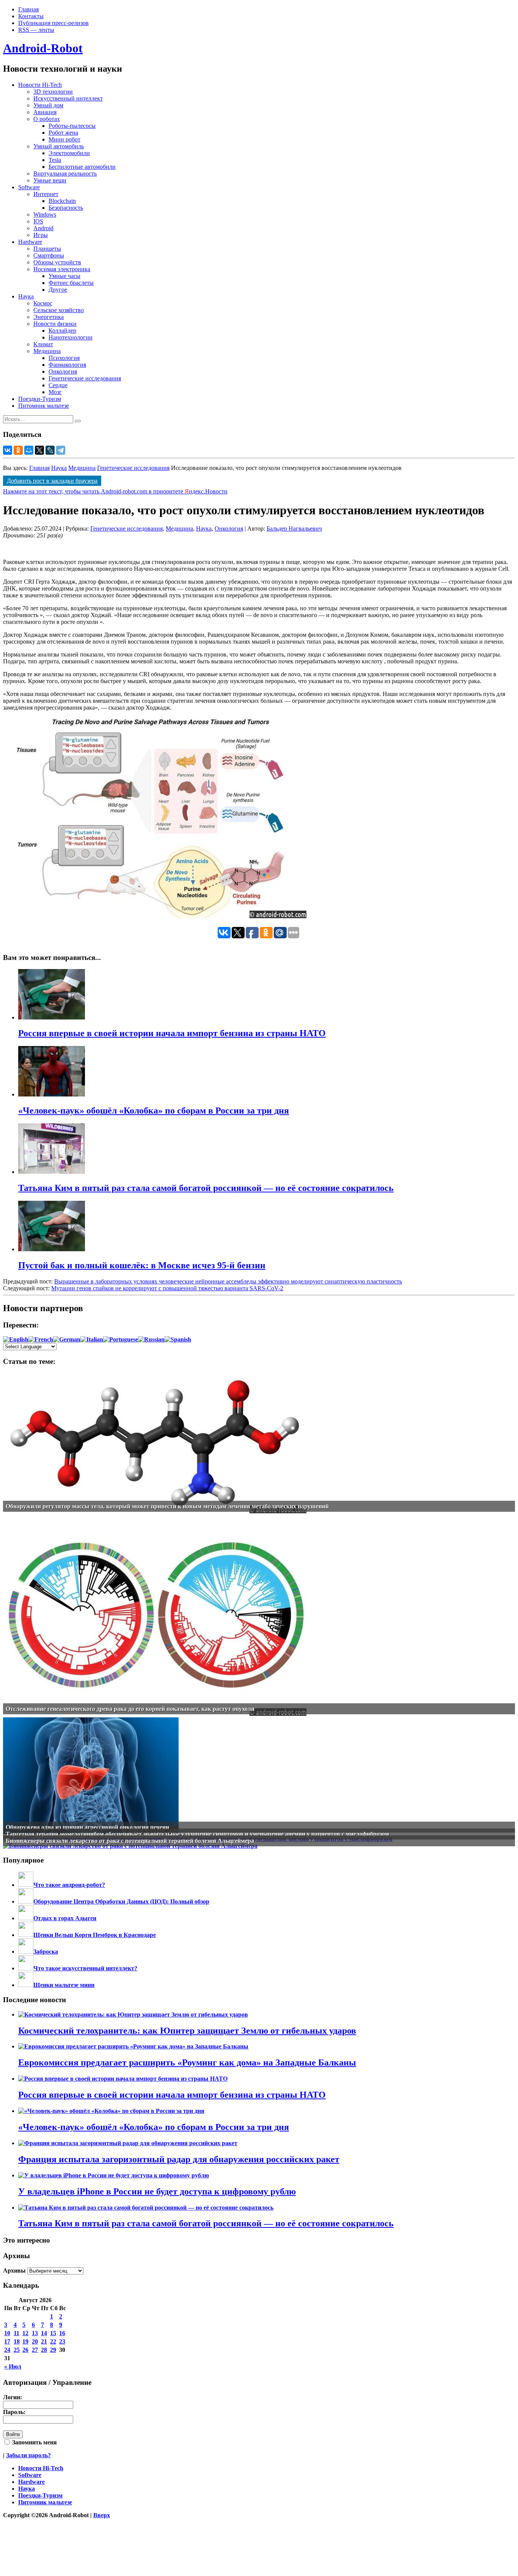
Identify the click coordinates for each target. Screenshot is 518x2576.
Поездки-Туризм (40, 399)
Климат (43, 344)
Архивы (14, 2270)
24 (7, 2350)
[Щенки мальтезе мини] (26, 1985)
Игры (41, 235)
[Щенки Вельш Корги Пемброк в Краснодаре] (26, 1935)
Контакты (31, 16)
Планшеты (47, 249)
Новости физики (55, 324)
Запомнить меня (34, 2442)
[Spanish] (178, 1339)
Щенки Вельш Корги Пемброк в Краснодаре (95, 1935)
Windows (45, 214)
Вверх (102, 2515)
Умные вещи (50, 180)
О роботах (47, 119)
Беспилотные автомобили (82, 167)
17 (7, 2341)
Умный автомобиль (59, 146)
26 (25, 2350)
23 (62, 2341)
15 (53, 2333)
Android (43, 228)
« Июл (13, 2366)
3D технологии (53, 92)
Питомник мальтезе (44, 406)
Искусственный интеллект (68, 98)
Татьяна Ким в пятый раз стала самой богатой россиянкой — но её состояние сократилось (206, 2223)
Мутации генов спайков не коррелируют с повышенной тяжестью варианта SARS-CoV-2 (167, 1288)
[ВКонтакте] (8, 450)
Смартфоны (49, 255)
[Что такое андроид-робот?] (26, 1885)
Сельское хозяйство (59, 310)
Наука (26, 296)
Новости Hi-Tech (40, 85)
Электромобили (69, 153)
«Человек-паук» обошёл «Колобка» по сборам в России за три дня (154, 2127)
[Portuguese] (121, 1339)
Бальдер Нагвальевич (294, 529)
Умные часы (64, 276)
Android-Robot (43, 48)
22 (53, 2341)
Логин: (13, 2397)
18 (17, 2341)
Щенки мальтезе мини (64, 1985)
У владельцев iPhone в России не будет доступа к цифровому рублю (157, 2191)
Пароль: (14, 2412)
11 (16, 2333)
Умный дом (48, 105)
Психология (64, 358)
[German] (67, 1339)
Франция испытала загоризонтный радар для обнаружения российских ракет (179, 2159)
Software (29, 187)
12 (25, 2333)
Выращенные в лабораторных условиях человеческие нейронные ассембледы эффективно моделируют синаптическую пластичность (228, 1281)
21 (44, 2341)
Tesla (55, 160)
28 (44, 2350)
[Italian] (92, 1339)
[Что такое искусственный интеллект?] (26, 1968)
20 (35, 2341)
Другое (58, 290)
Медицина (47, 351)
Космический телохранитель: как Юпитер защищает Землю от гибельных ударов (187, 2031)
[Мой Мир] (29, 450)
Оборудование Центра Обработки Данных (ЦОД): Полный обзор (121, 1901)
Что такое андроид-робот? (69, 1885)
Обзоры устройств (57, 262)
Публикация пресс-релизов (53, 23)
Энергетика (49, 317)
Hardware (30, 242)
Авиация (45, 112)
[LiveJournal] (50, 450)
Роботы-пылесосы (72, 126)
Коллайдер (62, 331)
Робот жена (63, 133)
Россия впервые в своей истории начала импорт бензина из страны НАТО (172, 2095)
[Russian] (151, 1339)
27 (35, 2350)
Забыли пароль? (28, 2455)
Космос (43, 303)
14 (44, 2333)
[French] (41, 1339)
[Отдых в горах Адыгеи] (26, 1918)
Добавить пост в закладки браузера (52, 481)
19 (25, 2341)
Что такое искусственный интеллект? (85, 1968)
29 (53, 2350)
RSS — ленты (36, 30)
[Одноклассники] (18, 450)
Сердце (58, 385)
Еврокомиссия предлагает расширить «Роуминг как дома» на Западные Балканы (187, 2062)
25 (17, 2350)
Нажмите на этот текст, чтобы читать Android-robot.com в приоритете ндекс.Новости (115, 491)
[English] (16, 1339)
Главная (28, 9)
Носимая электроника (62, 269)
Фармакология (67, 365)
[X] (39, 450)
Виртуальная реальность (65, 174)
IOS (38, 221)
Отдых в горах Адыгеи (65, 1918)
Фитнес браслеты (71, 283)
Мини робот (64, 139)
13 (35, 2333)
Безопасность (66, 208)
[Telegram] (61, 450)
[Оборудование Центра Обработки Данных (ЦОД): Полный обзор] (26, 1901)
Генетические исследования (85, 378)
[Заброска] (26, 1952)
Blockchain (62, 201)
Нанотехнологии (71, 337)
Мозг (55, 392)
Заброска (46, 1952)
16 (62, 2333)
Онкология (63, 371)
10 (7, 2333)
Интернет (46, 194)
